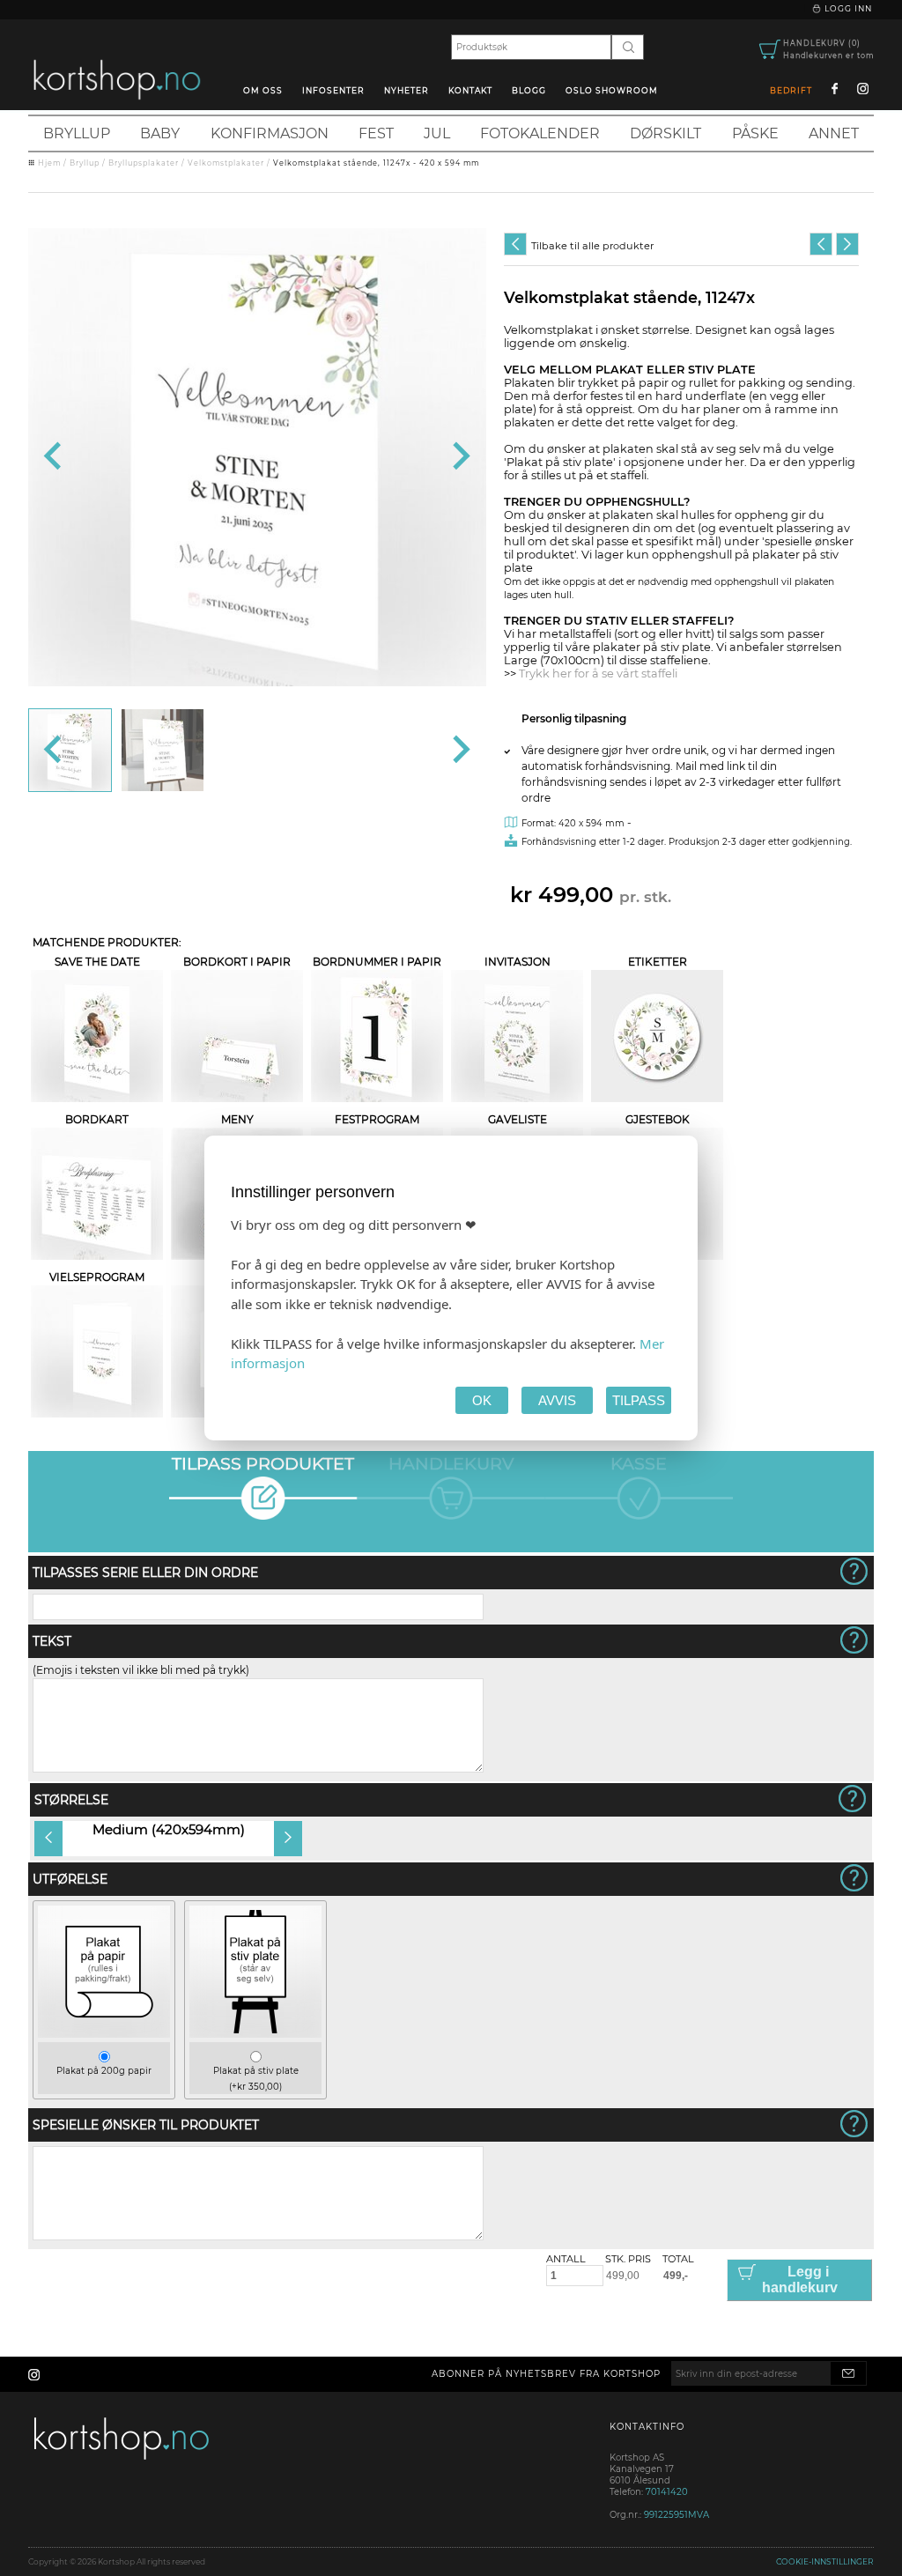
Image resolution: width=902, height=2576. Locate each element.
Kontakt (470, 90)
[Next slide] (459, 457)
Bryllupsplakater (144, 163)
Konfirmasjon (270, 133)
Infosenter (333, 90)
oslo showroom (612, 90)
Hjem (49, 163)
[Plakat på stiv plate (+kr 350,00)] (255, 2034)
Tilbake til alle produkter (592, 246)
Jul (437, 133)
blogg (529, 90)
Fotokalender (540, 133)
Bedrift (791, 90)
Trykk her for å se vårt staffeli (598, 674)
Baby (160, 133)
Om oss (263, 90)
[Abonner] (848, 2373)
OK (482, 1400)
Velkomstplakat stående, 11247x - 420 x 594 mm (376, 163)
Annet (834, 133)
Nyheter (407, 90)
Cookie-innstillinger (825, 2561)
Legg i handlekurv (800, 2280)
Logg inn (847, 8)
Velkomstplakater (226, 163)
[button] (70, 750)
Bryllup (77, 133)
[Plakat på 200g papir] (104, 2034)
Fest (376, 133)
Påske (755, 133)
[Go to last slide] (54, 457)
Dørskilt (665, 133)
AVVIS (557, 1400)
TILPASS (639, 1400)
